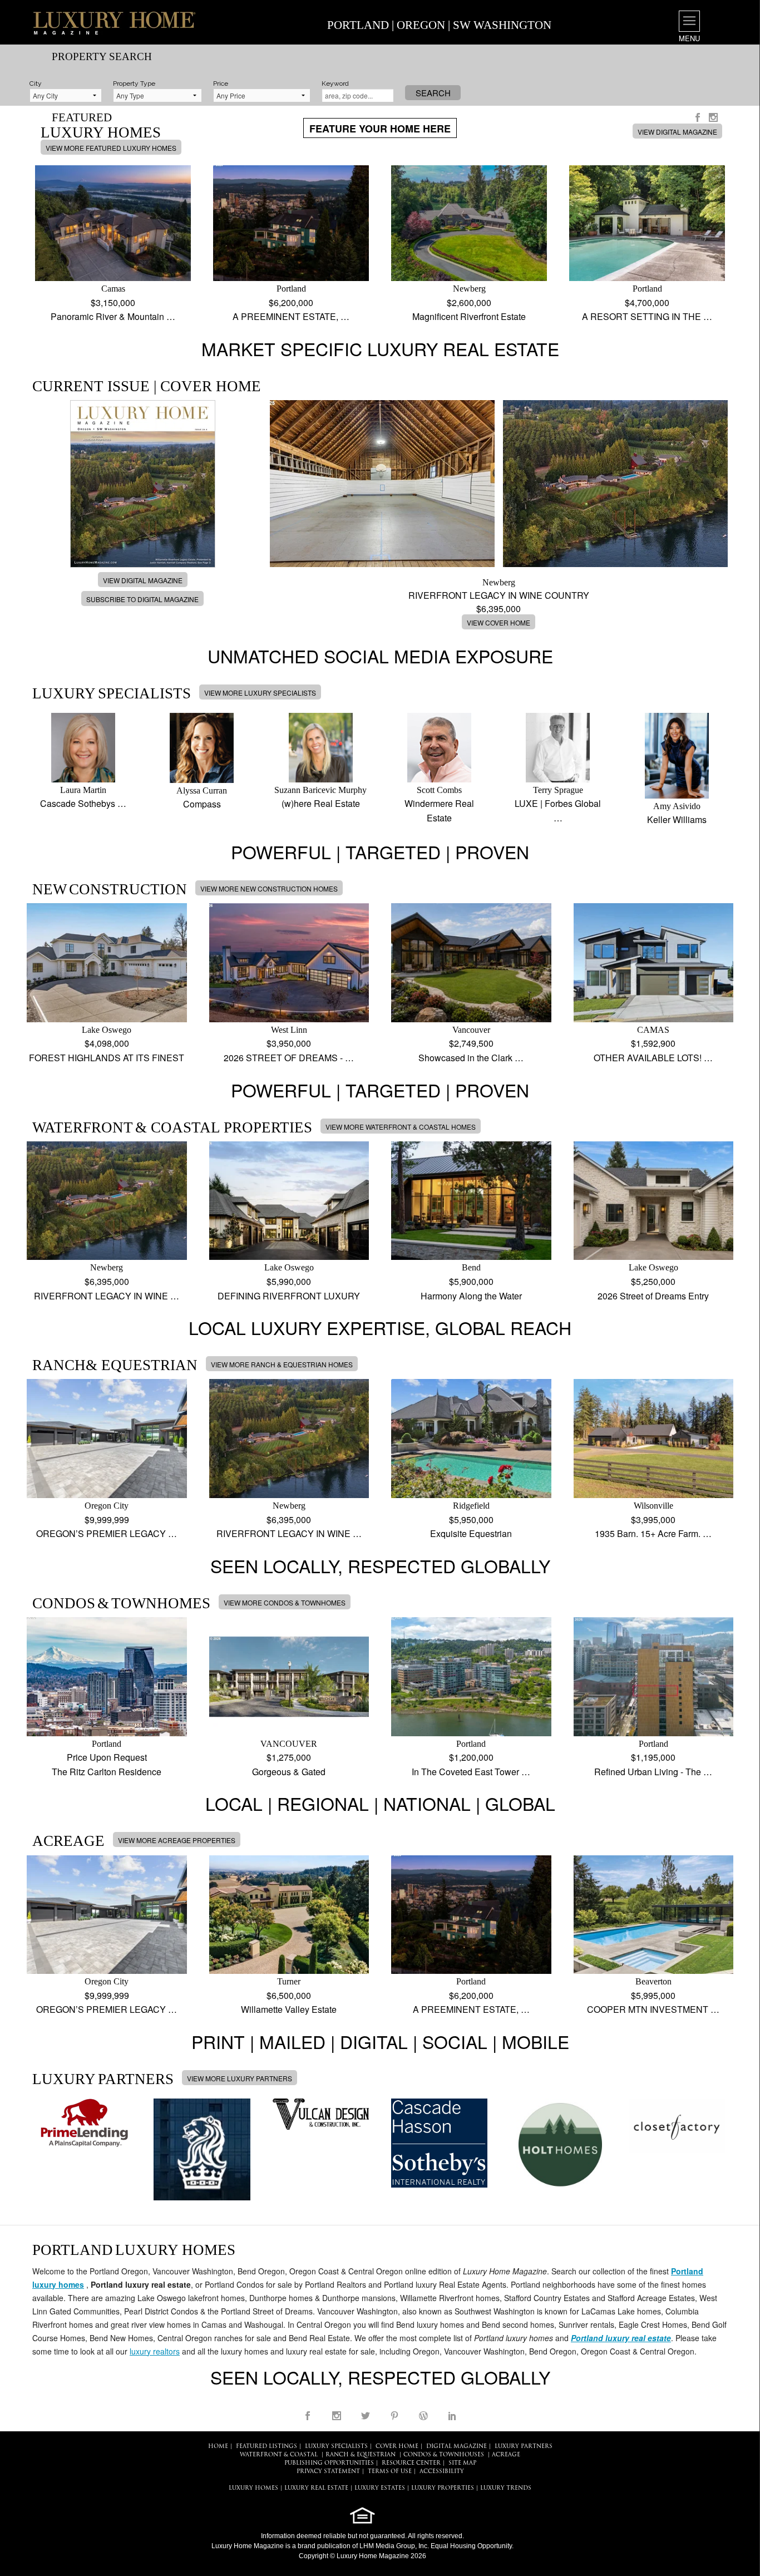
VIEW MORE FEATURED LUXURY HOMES (111, 148)
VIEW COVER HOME (499, 622)
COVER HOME (397, 2447)
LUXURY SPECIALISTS (336, 2447)
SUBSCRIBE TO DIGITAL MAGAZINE (142, 599)
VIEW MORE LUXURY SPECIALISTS (260, 693)
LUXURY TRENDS (506, 2488)
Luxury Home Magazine (248, 2546)
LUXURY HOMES (253, 2488)
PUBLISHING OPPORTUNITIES (329, 2463)
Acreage (506, 2455)
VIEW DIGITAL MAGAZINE (677, 132)
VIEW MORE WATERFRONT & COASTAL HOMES (401, 1127)
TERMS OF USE (390, 2472)
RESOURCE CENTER (411, 2463)
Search (433, 93)
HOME (218, 2447)
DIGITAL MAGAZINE (457, 2447)
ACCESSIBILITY (442, 2472)
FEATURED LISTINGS (267, 2447)
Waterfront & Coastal (279, 2455)
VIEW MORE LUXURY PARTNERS (240, 2078)
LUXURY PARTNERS (524, 2447)
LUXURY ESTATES (380, 2488)
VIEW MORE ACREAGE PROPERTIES (177, 1840)
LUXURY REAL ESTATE (316, 2488)
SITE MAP (462, 2463)
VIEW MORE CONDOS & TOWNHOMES (285, 1602)
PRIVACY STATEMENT (328, 2472)
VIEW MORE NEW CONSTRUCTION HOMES (269, 888)
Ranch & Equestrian (361, 2455)
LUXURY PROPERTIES (443, 2488)
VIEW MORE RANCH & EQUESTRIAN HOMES (282, 1364)
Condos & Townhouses (444, 2455)
